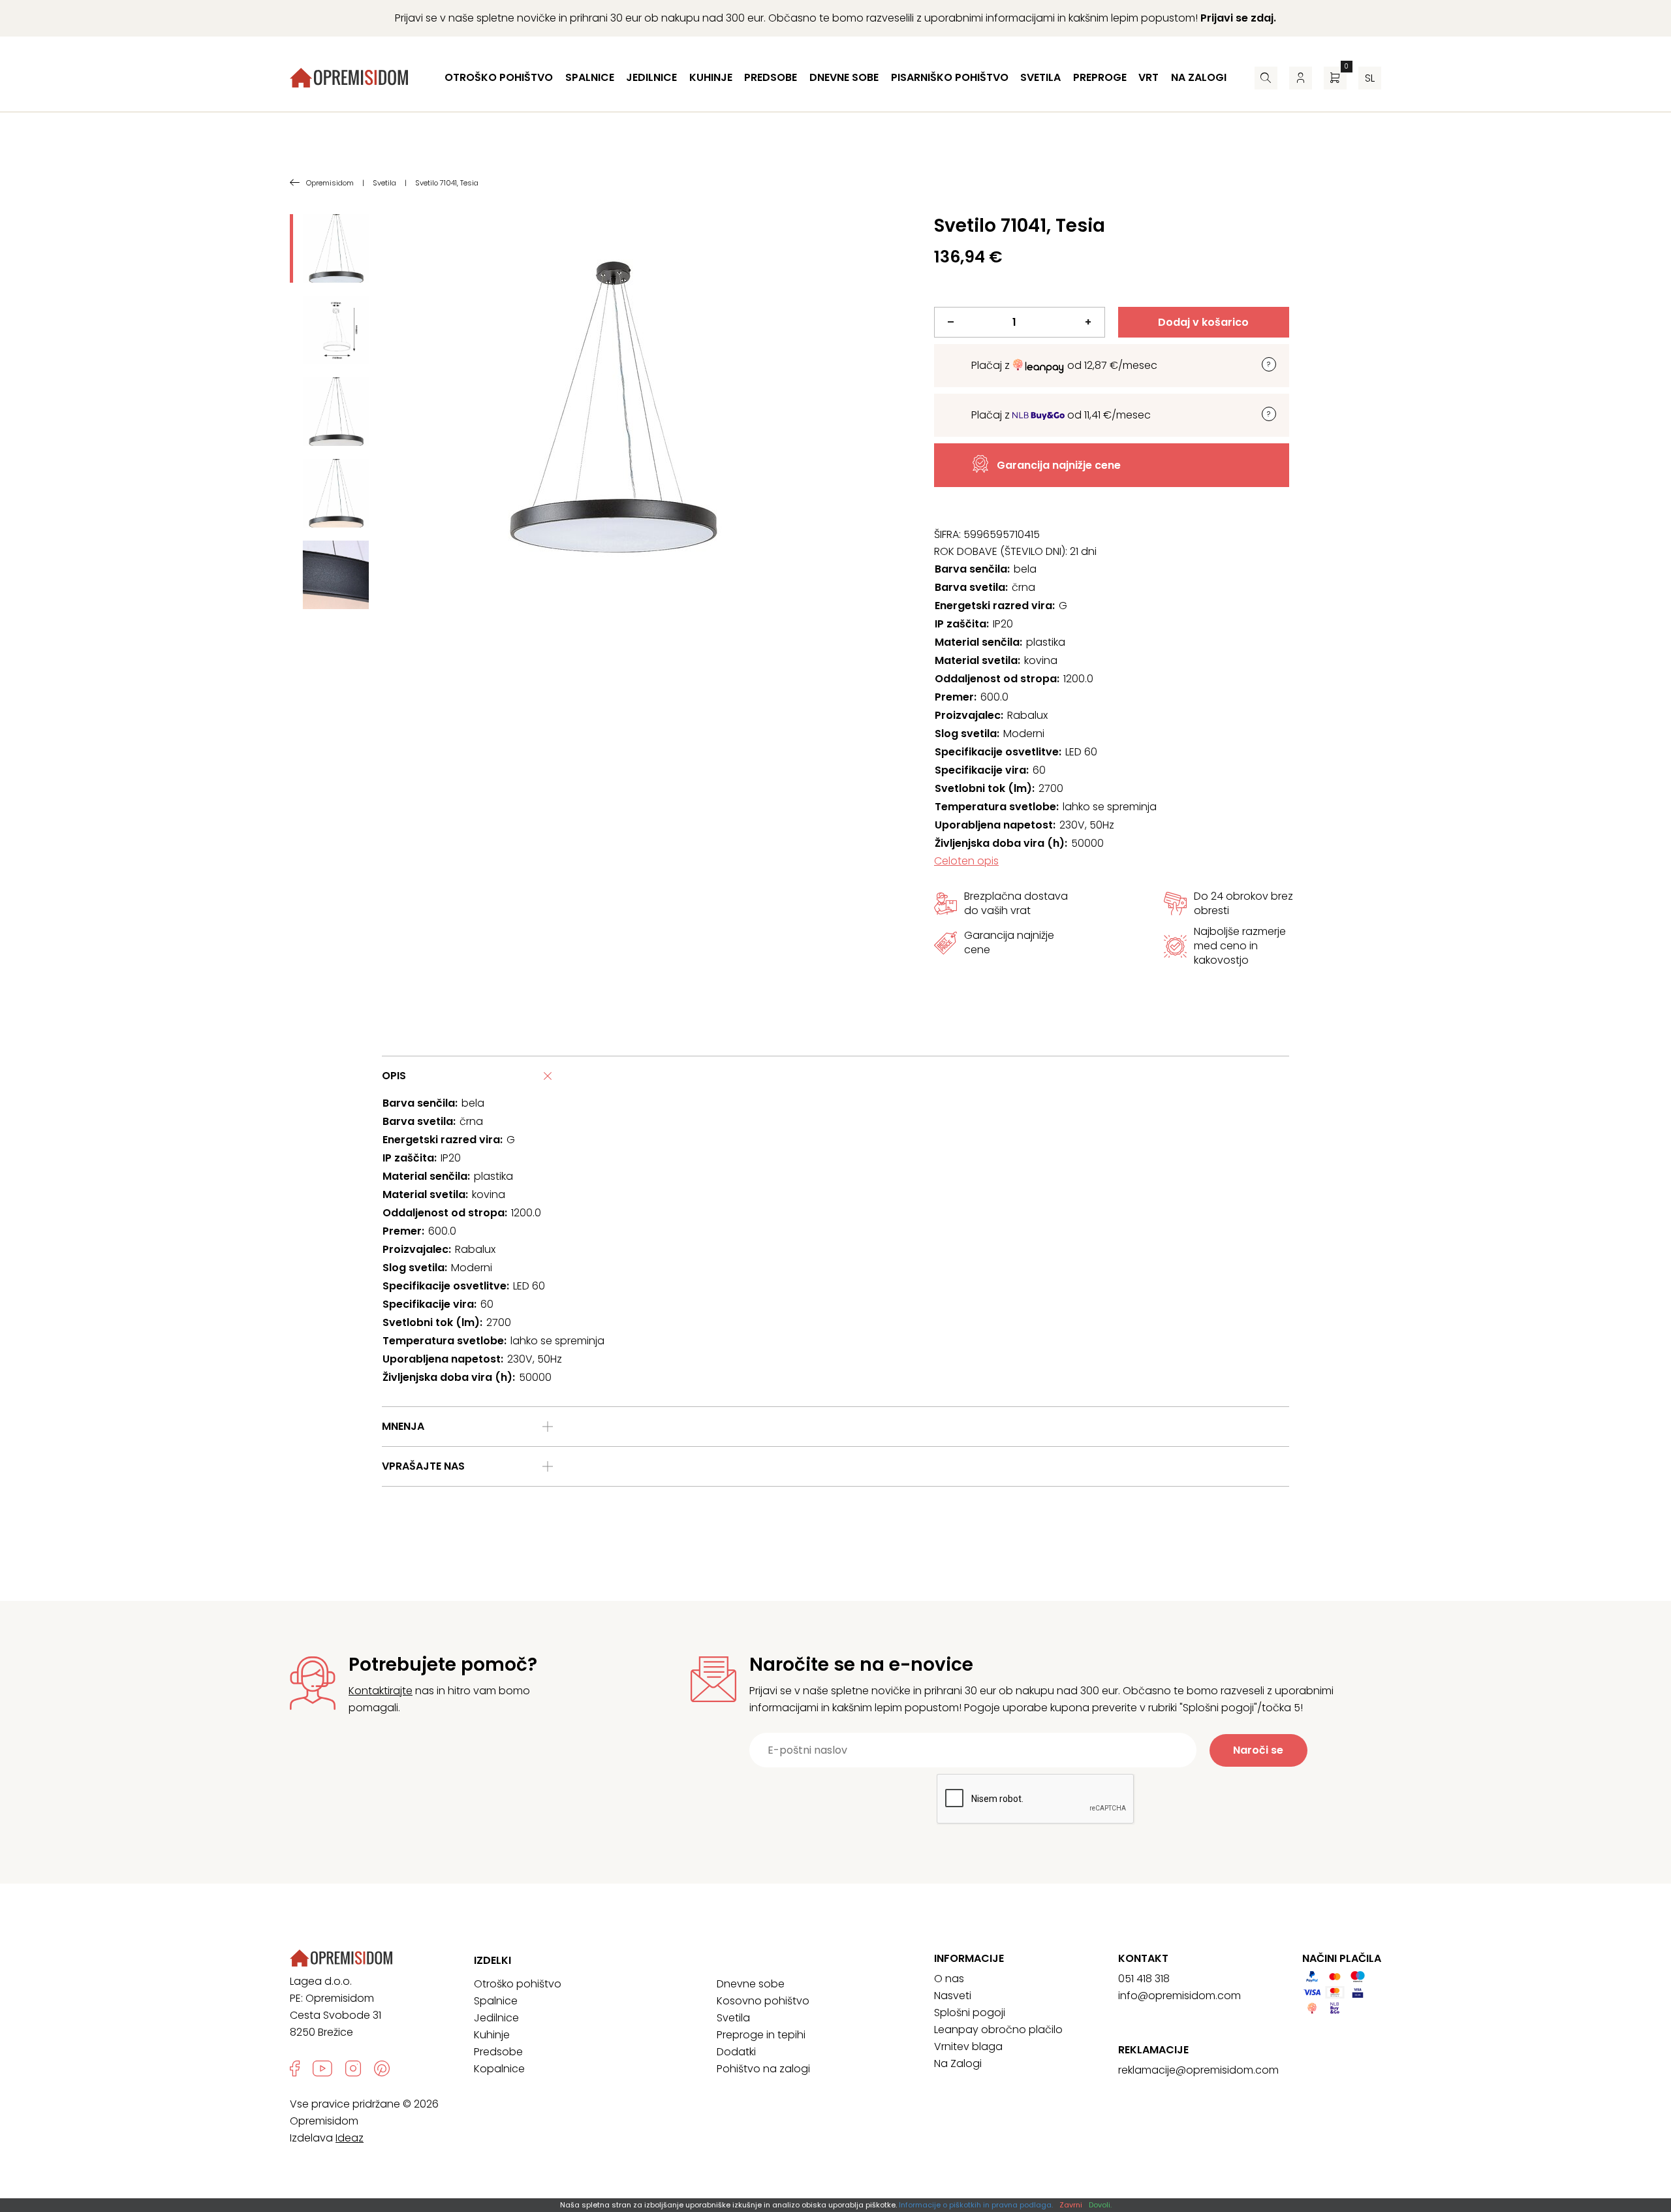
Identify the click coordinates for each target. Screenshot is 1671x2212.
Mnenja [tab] (403, 1426)
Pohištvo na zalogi (763, 2069)
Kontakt (1143, 1959)
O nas (949, 1979)
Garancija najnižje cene (1059, 465)
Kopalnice (499, 2069)
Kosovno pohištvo (763, 2001)
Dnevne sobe (844, 77)
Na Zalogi (958, 2063)
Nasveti (953, 1996)
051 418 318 (1144, 1979)
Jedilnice (651, 77)
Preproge (1100, 77)
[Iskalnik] (1266, 78)
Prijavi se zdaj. (1238, 18)
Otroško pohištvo (499, 77)
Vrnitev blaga (968, 2046)
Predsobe (771, 77)
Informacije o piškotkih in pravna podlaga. (976, 2205)
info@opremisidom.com (1179, 1996)
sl (1370, 78)
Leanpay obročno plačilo (998, 2030)
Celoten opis (966, 861)
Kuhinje (711, 77)
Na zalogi (1199, 77)
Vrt (1148, 77)
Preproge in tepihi (761, 2035)
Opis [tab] (394, 1076)
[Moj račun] (1301, 78)
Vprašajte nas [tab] (423, 1466)
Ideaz (350, 2138)
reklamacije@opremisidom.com (1198, 2070)
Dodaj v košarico (1203, 322)
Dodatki (736, 2052)
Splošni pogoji (970, 2013)
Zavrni (1071, 2205)
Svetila (1040, 77)
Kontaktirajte (381, 1691)
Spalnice (590, 77)
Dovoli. (1100, 2205)
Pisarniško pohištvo (950, 77)
